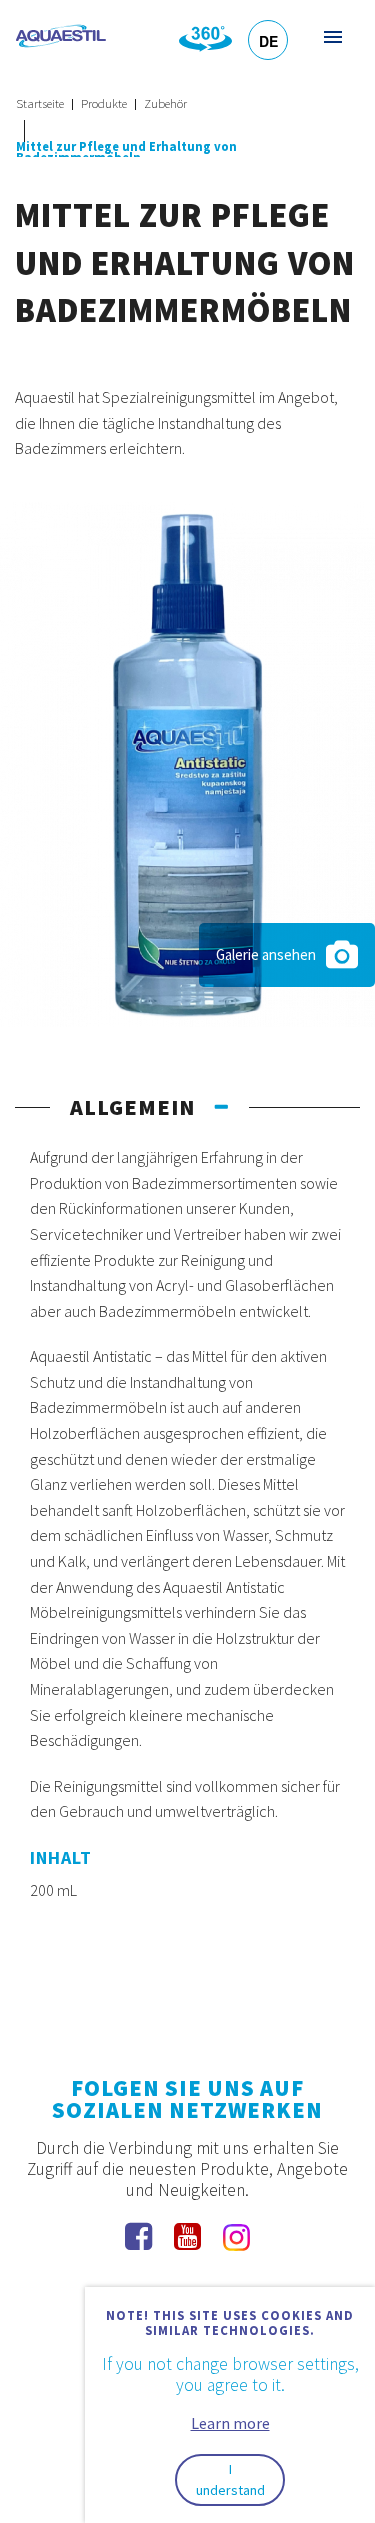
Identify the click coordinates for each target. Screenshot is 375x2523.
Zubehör (165, 103)
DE (268, 41)
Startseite (40, 103)
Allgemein (132, 1107)
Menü (331, 36)
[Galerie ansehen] (187, 762)
